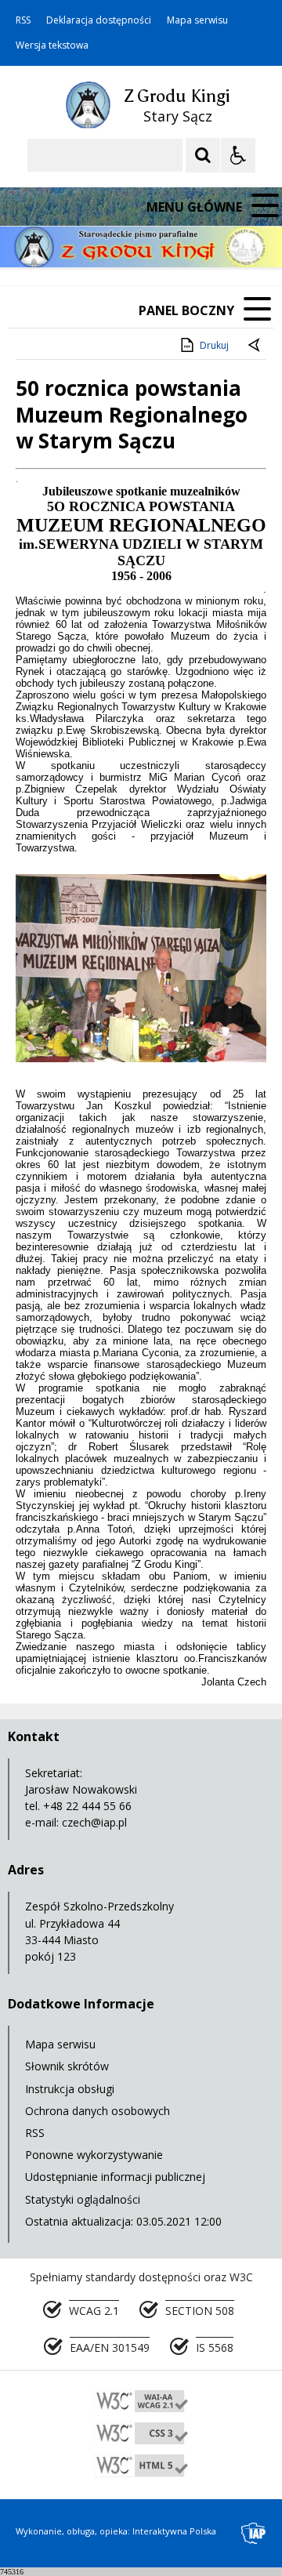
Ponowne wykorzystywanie (94, 2155)
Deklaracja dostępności (99, 20)
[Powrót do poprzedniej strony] (255, 346)
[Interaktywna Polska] (254, 2533)
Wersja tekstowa (52, 45)
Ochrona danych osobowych (98, 2111)
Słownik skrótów (67, 2066)
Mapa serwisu (197, 20)
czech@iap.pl (94, 1822)
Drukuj (214, 345)
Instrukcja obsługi (70, 2089)
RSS (23, 20)
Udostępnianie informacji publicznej (115, 2177)
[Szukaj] (203, 155)
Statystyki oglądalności (83, 2199)
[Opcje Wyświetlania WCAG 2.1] (238, 155)
